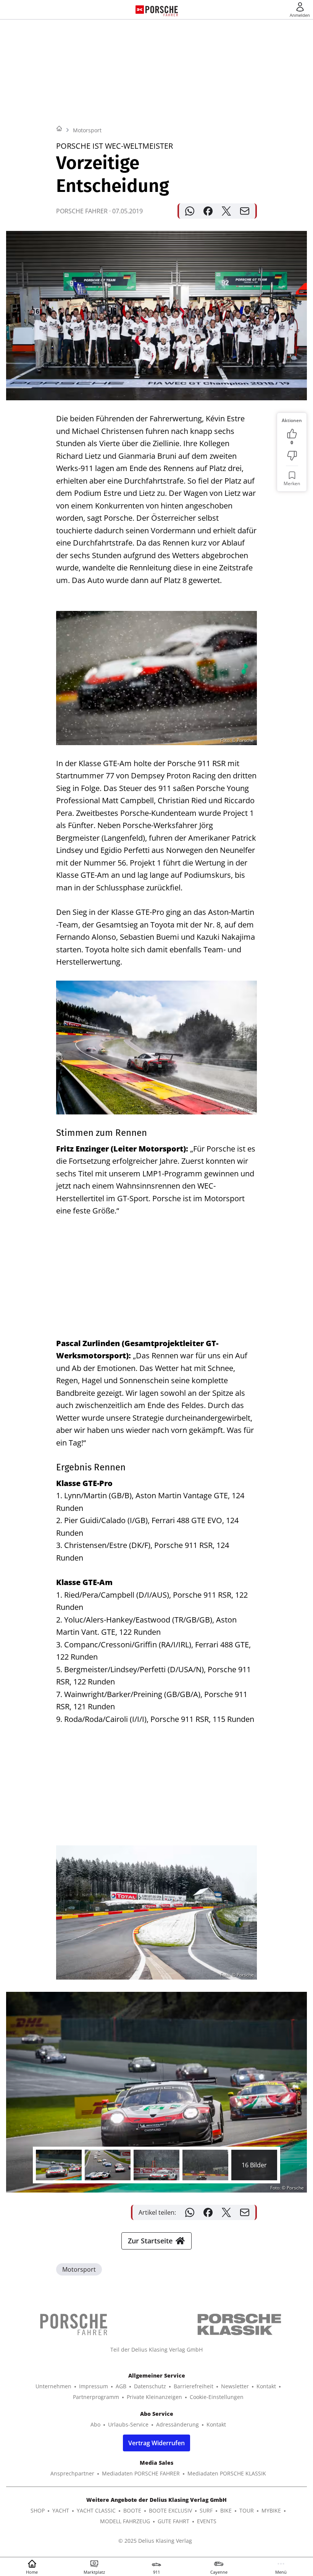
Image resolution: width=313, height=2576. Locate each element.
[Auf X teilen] (226, 211)
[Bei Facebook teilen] (208, 211)
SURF (206, 2510)
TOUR (247, 2510)
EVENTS (207, 2521)
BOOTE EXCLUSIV (170, 2510)
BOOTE (132, 2510)
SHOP (38, 2510)
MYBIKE (271, 2510)
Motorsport (87, 130)
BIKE (226, 2510)
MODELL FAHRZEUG (125, 2521)
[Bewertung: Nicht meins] (292, 456)
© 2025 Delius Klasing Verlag (155, 2541)
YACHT (61, 2510)
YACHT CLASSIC (96, 2510)
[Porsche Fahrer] (162, 10)
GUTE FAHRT (173, 2521)
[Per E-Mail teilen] (245, 211)
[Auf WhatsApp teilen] (190, 211)
